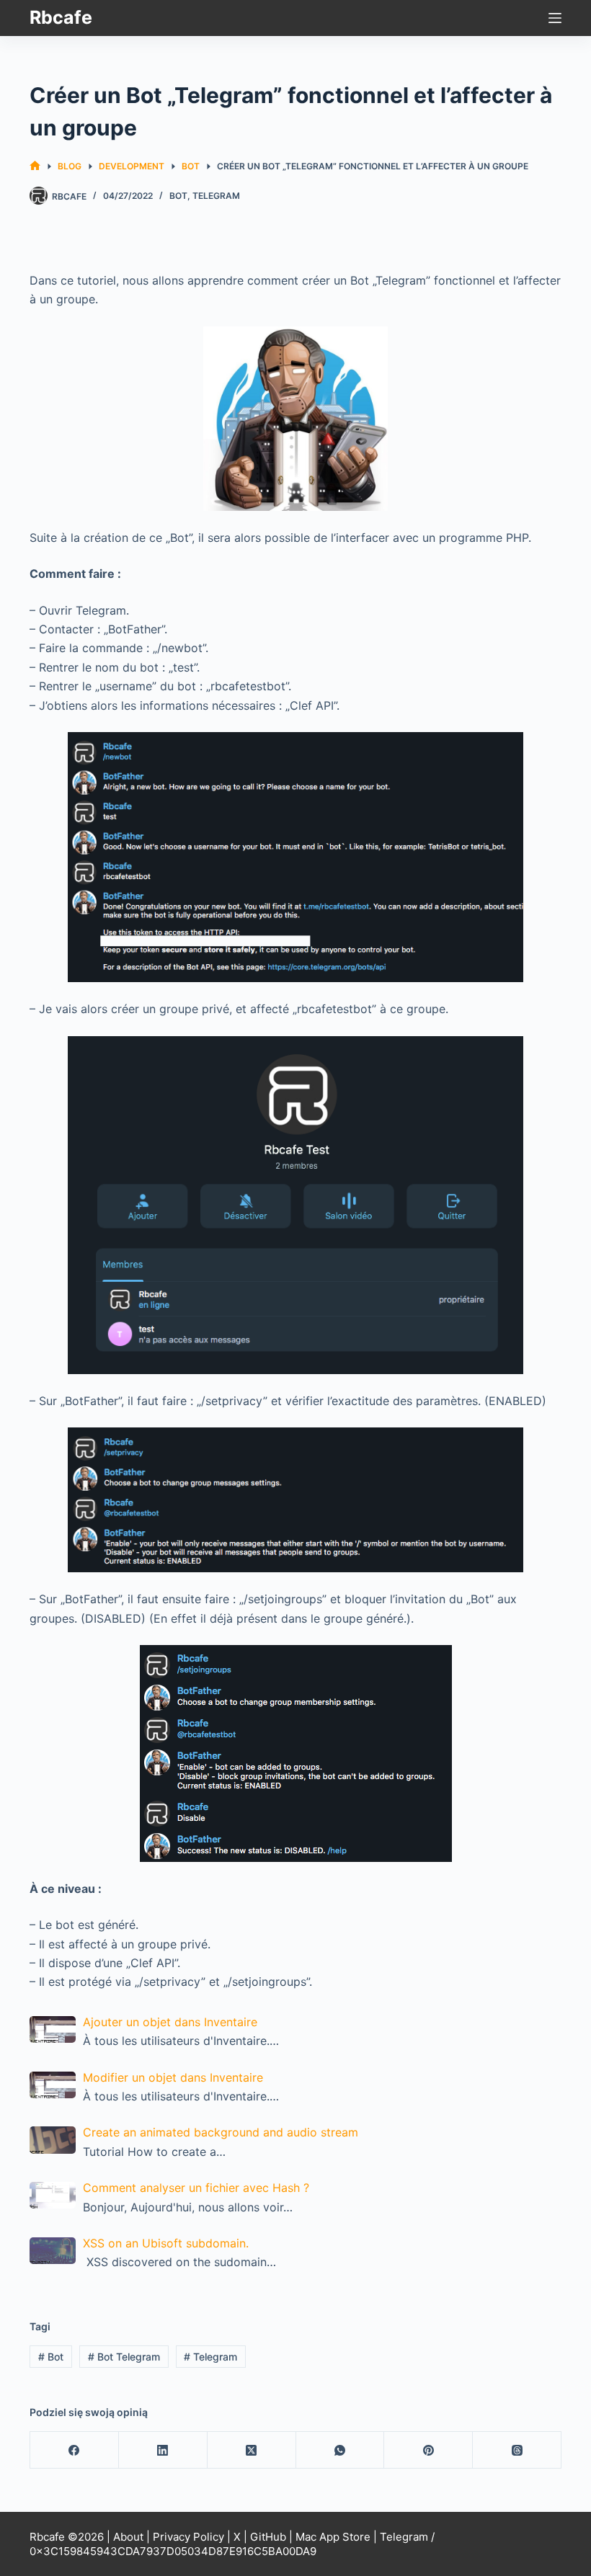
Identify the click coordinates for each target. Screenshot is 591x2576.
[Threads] (517, 2450)
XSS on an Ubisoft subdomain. (166, 2243)
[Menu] (555, 18)
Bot (178, 196)
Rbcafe (61, 17)
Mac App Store (333, 2537)
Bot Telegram (124, 2357)
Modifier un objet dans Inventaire (173, 2077)
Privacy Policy (188, 2537)
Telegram (216, 196)
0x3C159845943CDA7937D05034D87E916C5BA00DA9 (173, 2551)
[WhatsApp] (341, 2450)
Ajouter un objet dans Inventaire (170, 2022)
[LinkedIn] (163, 2450)
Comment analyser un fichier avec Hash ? (196, 2188)
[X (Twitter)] (252, 2450)
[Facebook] (75, 2450)
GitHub (268, 2537)
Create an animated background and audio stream (221, 2132)
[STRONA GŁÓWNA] (35, 166)
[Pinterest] (428, 2450)
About (128, 2537)
